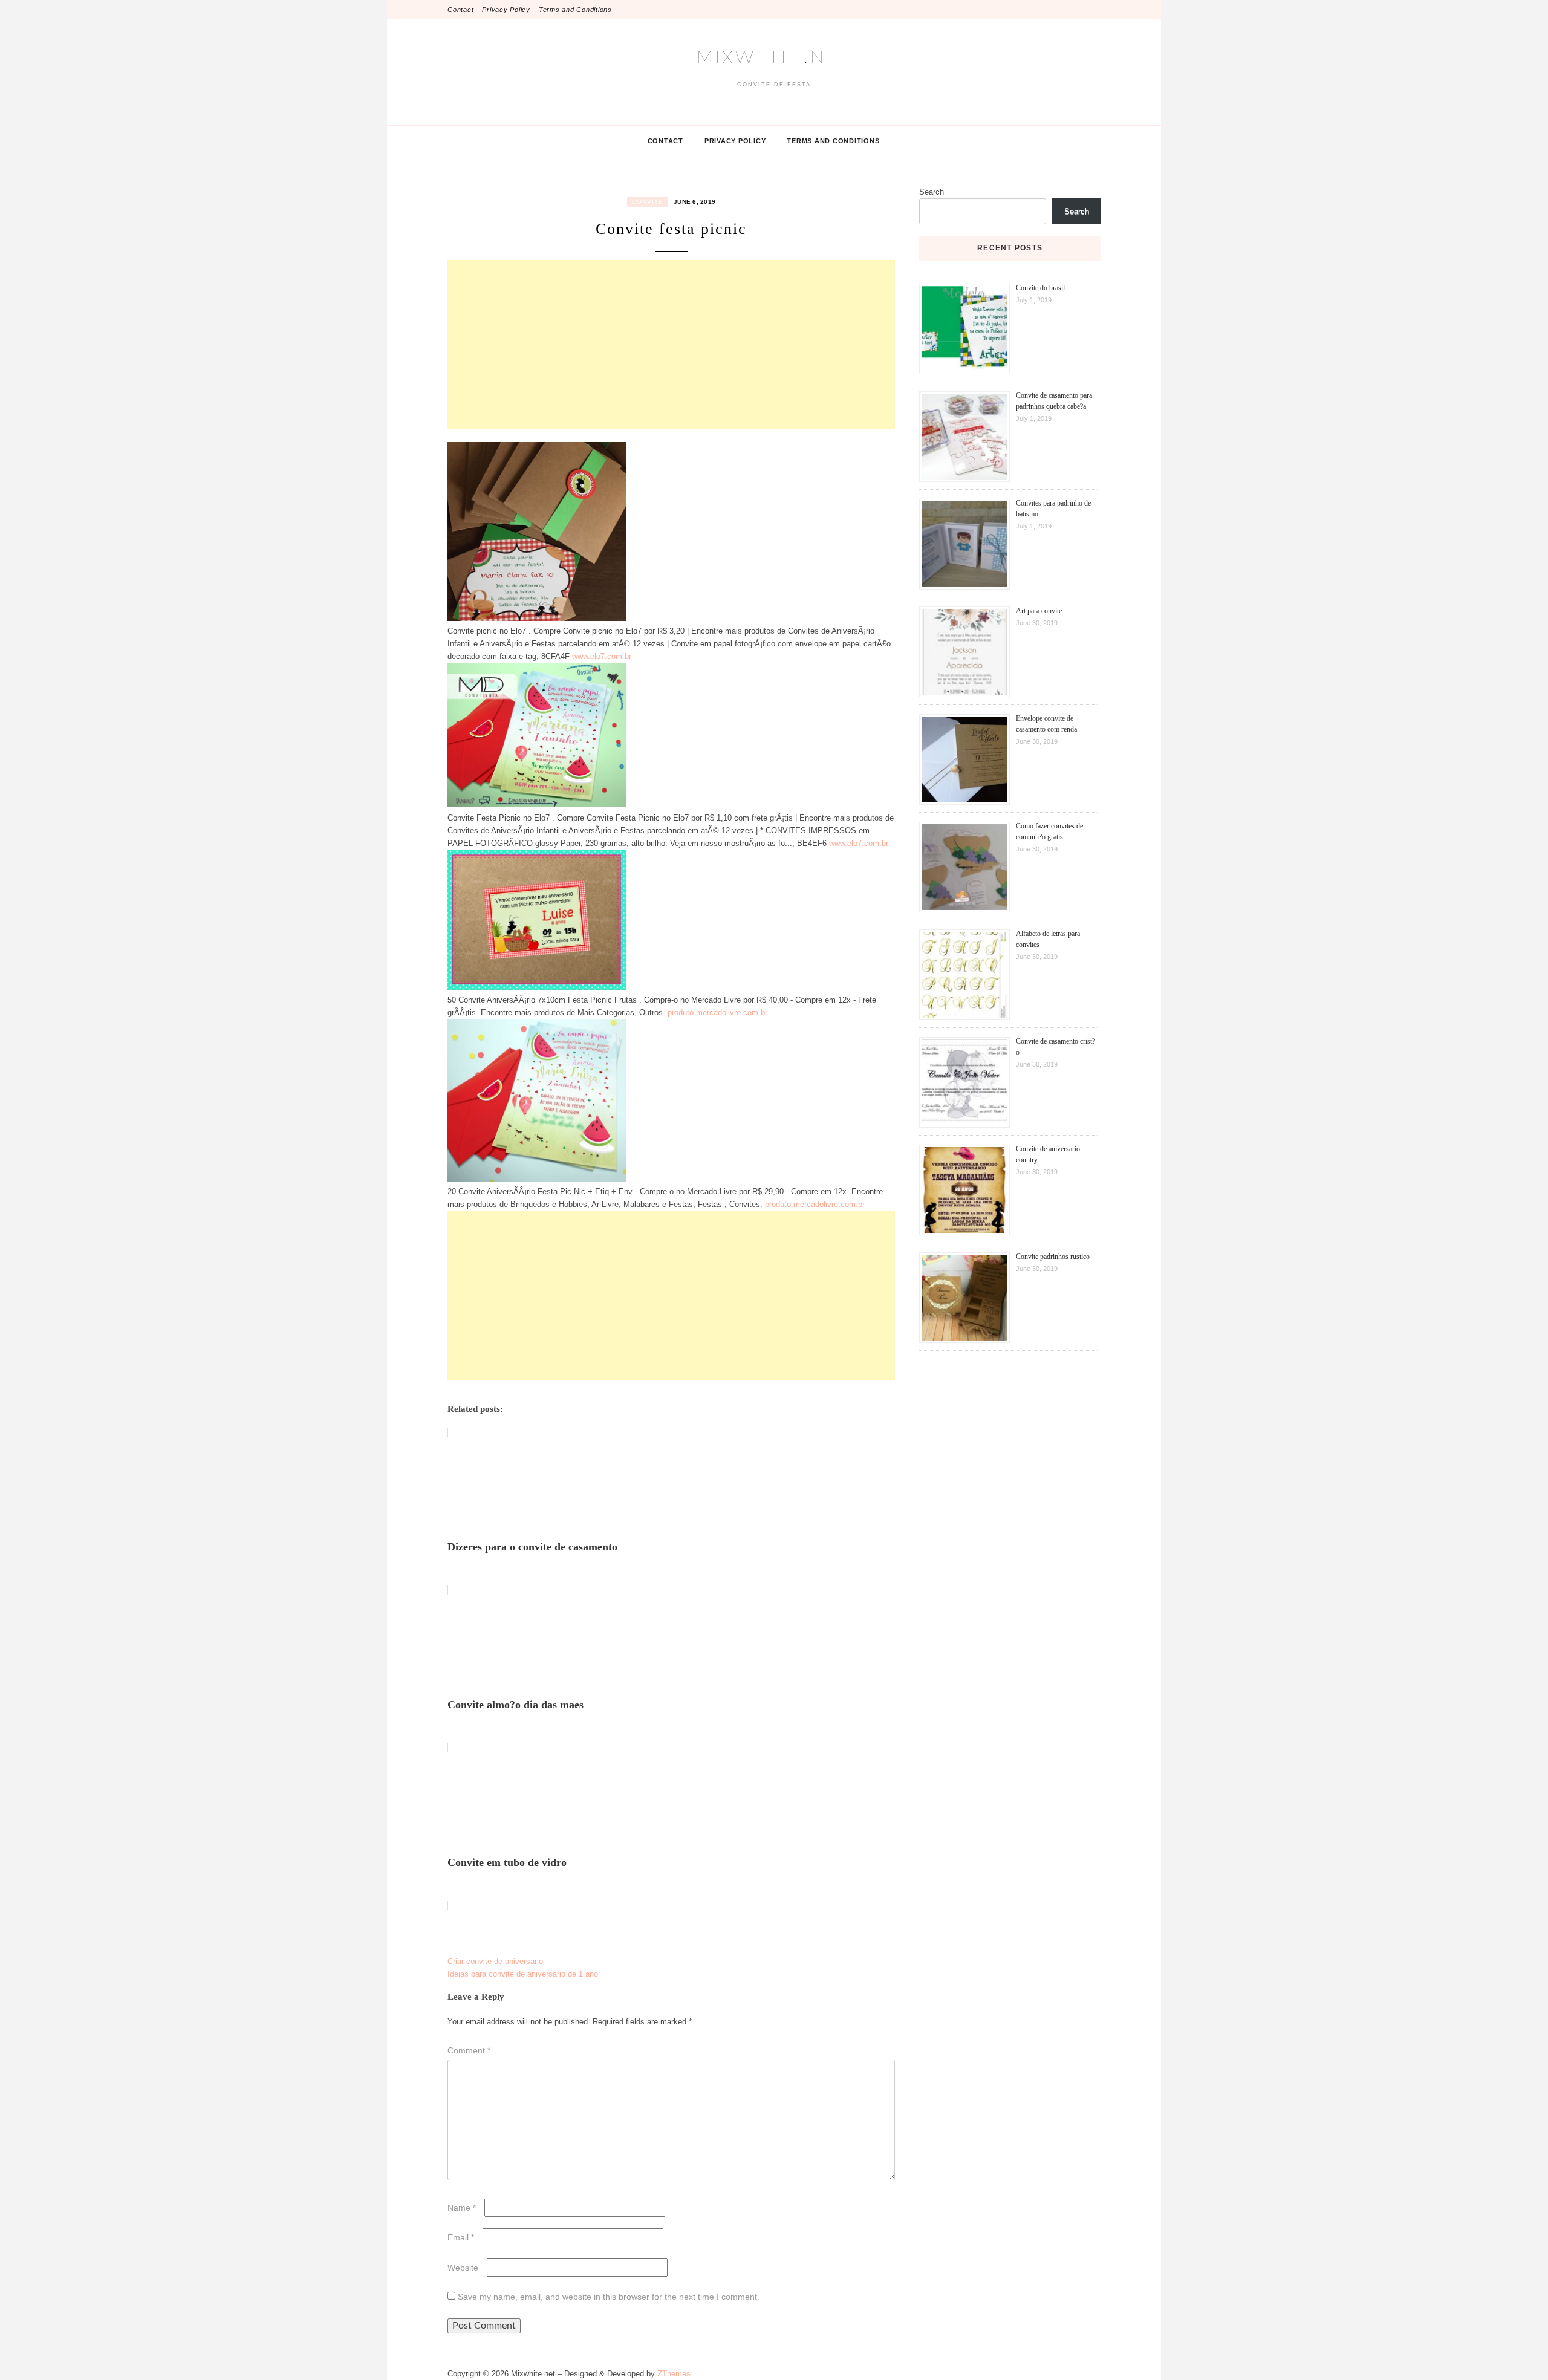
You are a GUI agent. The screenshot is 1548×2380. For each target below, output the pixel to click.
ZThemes (674, 2374)
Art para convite (1039, 611)
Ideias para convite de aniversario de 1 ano (523, 1974)
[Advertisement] (671, 345)
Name (462, 2208)
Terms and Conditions (575, 10)
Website (463, 2268)
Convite (648, 202)
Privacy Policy (506, 10)
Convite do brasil (1040, 288)
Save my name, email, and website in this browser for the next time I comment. (609, 2297)
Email (461, 2237)
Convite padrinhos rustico (1053, 1257)
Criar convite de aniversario (495, 1961)
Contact (460, 10)
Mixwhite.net (774, 58)
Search (932, 192)
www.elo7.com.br (602, 656)
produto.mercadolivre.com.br (717, 1013)
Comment (469, 2050)
